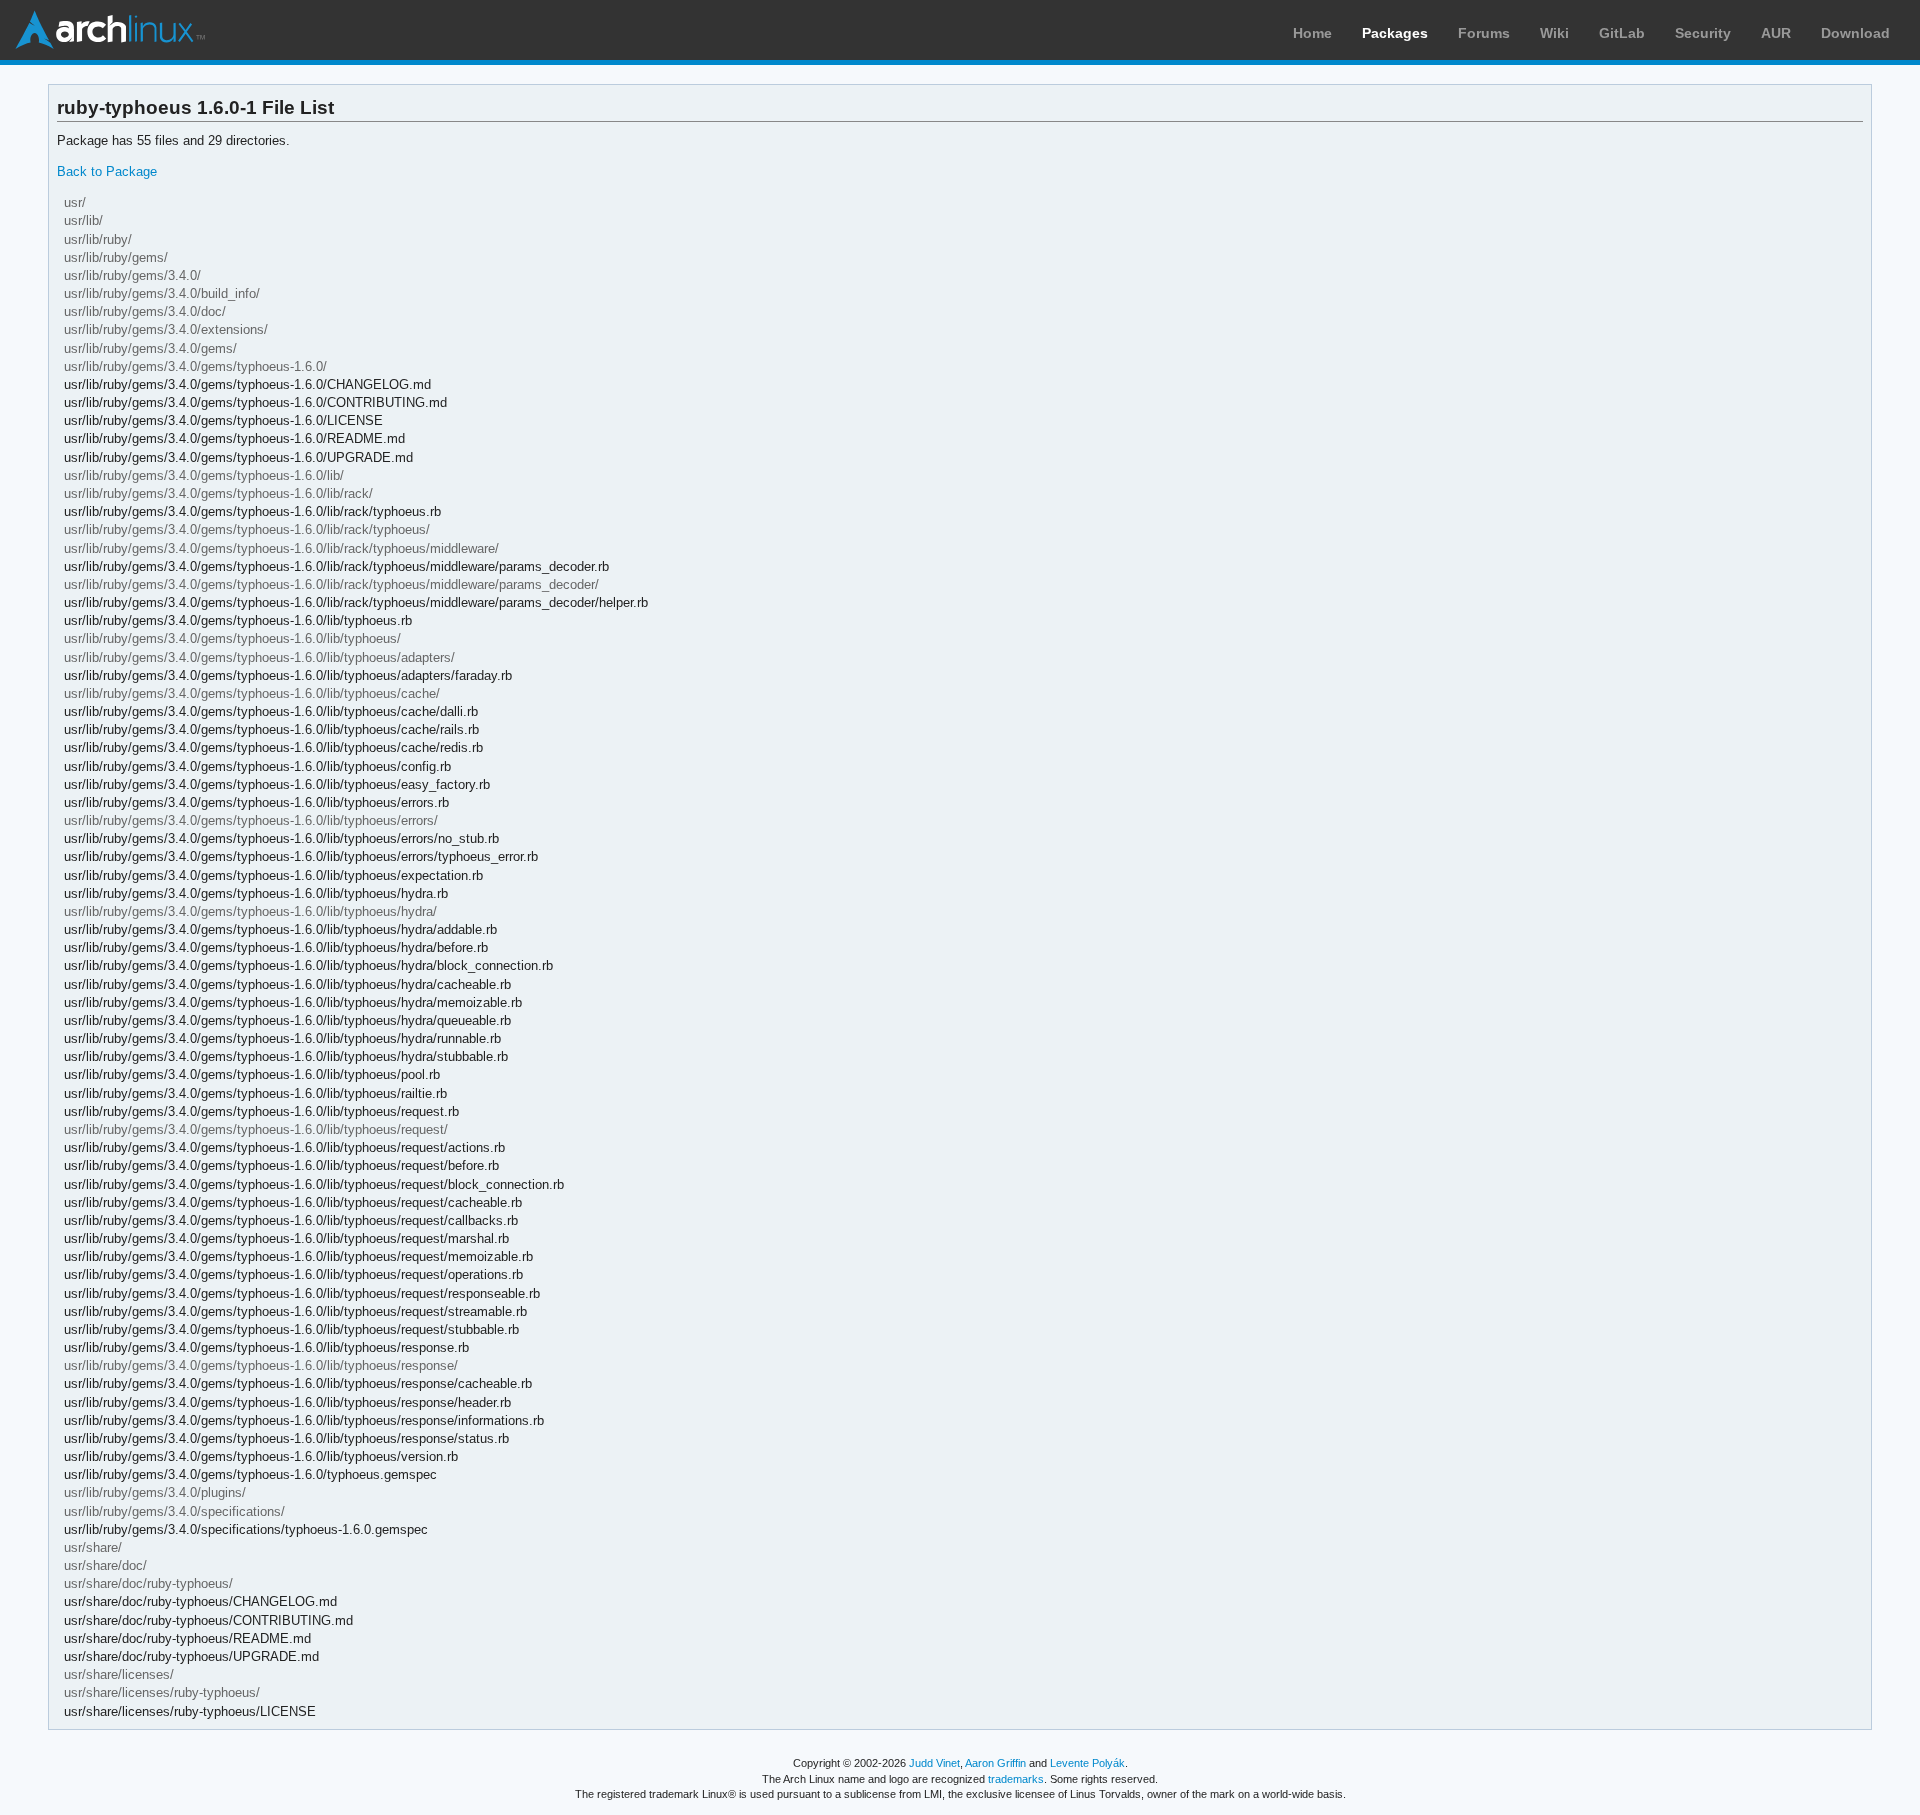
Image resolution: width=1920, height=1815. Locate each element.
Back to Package (107, 171)
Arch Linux (110, 30)
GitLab (1622, 33)
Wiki (1554, 33)
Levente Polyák (1087, 1763)
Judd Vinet (934, 1763)
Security (1703, 33)
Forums (1484, 33)
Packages (1395, 33)
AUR (1776, 33)
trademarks (1016, 1779)
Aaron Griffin (995, 1763)
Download (1855, 33)
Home (1312, 33)
